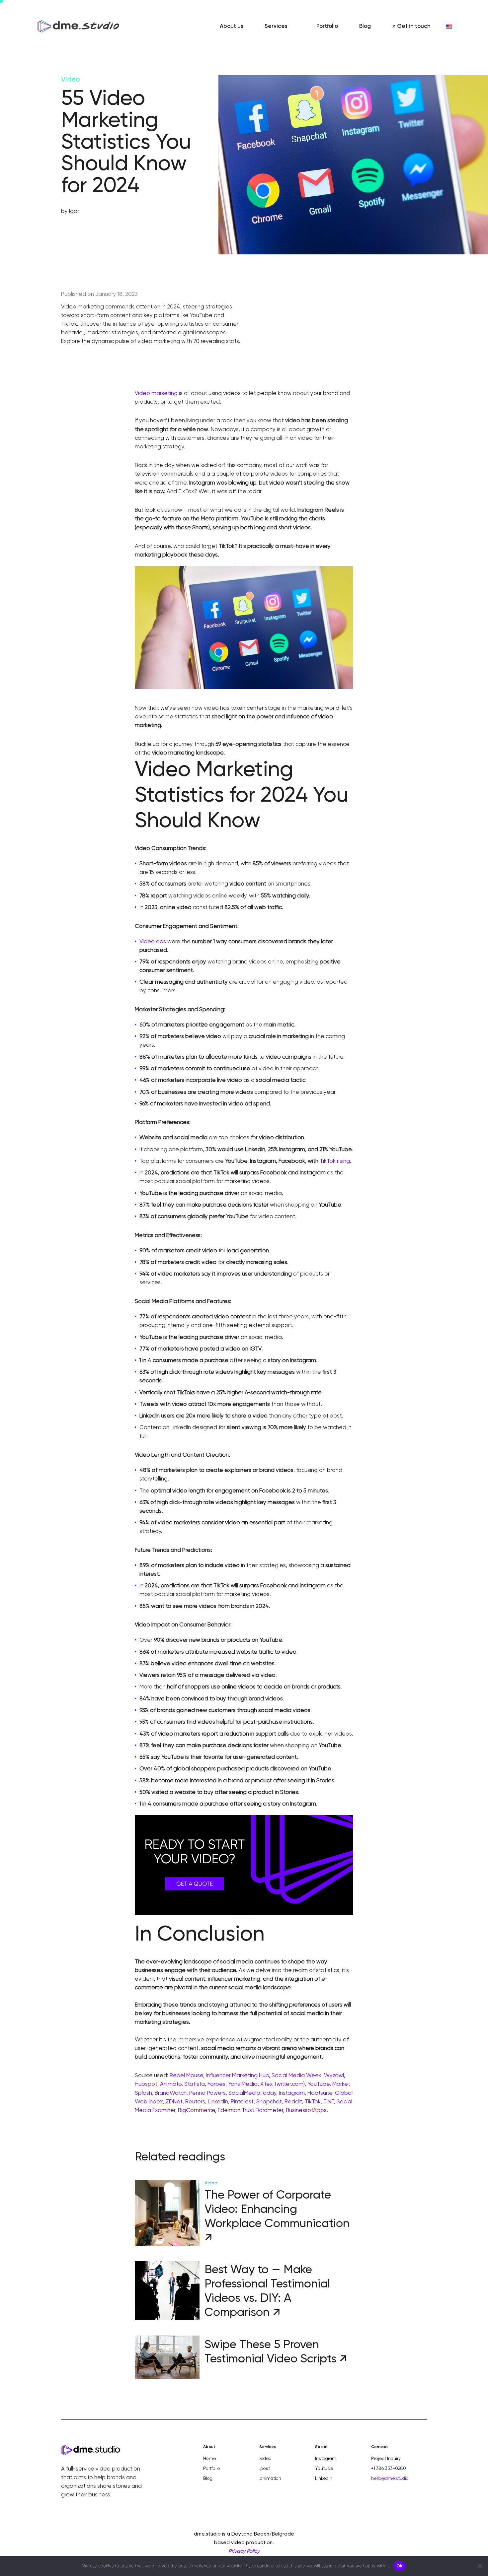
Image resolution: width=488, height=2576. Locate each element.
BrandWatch (171, 2093)
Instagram (292, 2093)
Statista (195, 2084)
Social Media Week (296, 2076)
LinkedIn (218, 2102)
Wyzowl (334, 2076)
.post (265, 2469)
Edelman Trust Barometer (250, 2111)
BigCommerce (197, 2111)
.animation (270, 2478)
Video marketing (156, 394)
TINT (329, 2102)
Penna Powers (207, 2093)
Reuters (195, 2102)
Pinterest (242, 2102)
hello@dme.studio (390, 2478)
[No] (480, 2566)
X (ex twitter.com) (283, 2084)
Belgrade (283, 2534)
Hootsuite (320, 2093)
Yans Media (243, 2084)
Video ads (153, 942)
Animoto (171, 2084)
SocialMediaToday (252, 2093)
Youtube (324, 2469)
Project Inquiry (386, 2459)
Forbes (216, 2084)
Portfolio (212, 2469)
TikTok (313, 2102)
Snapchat (269, 2102)
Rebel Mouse (186, 2076)
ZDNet (174, 2102)
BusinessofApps (306, 2111)
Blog (208, 2478)
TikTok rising (335, 1161)
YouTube (319, 2084)
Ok (400, 2566)
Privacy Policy (244, 2551)
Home (210, 2459)
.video (265, 2459)
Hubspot (146, 2084)
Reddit (293, 2102)
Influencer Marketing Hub (237, 2076)
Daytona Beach (250, 2534)
